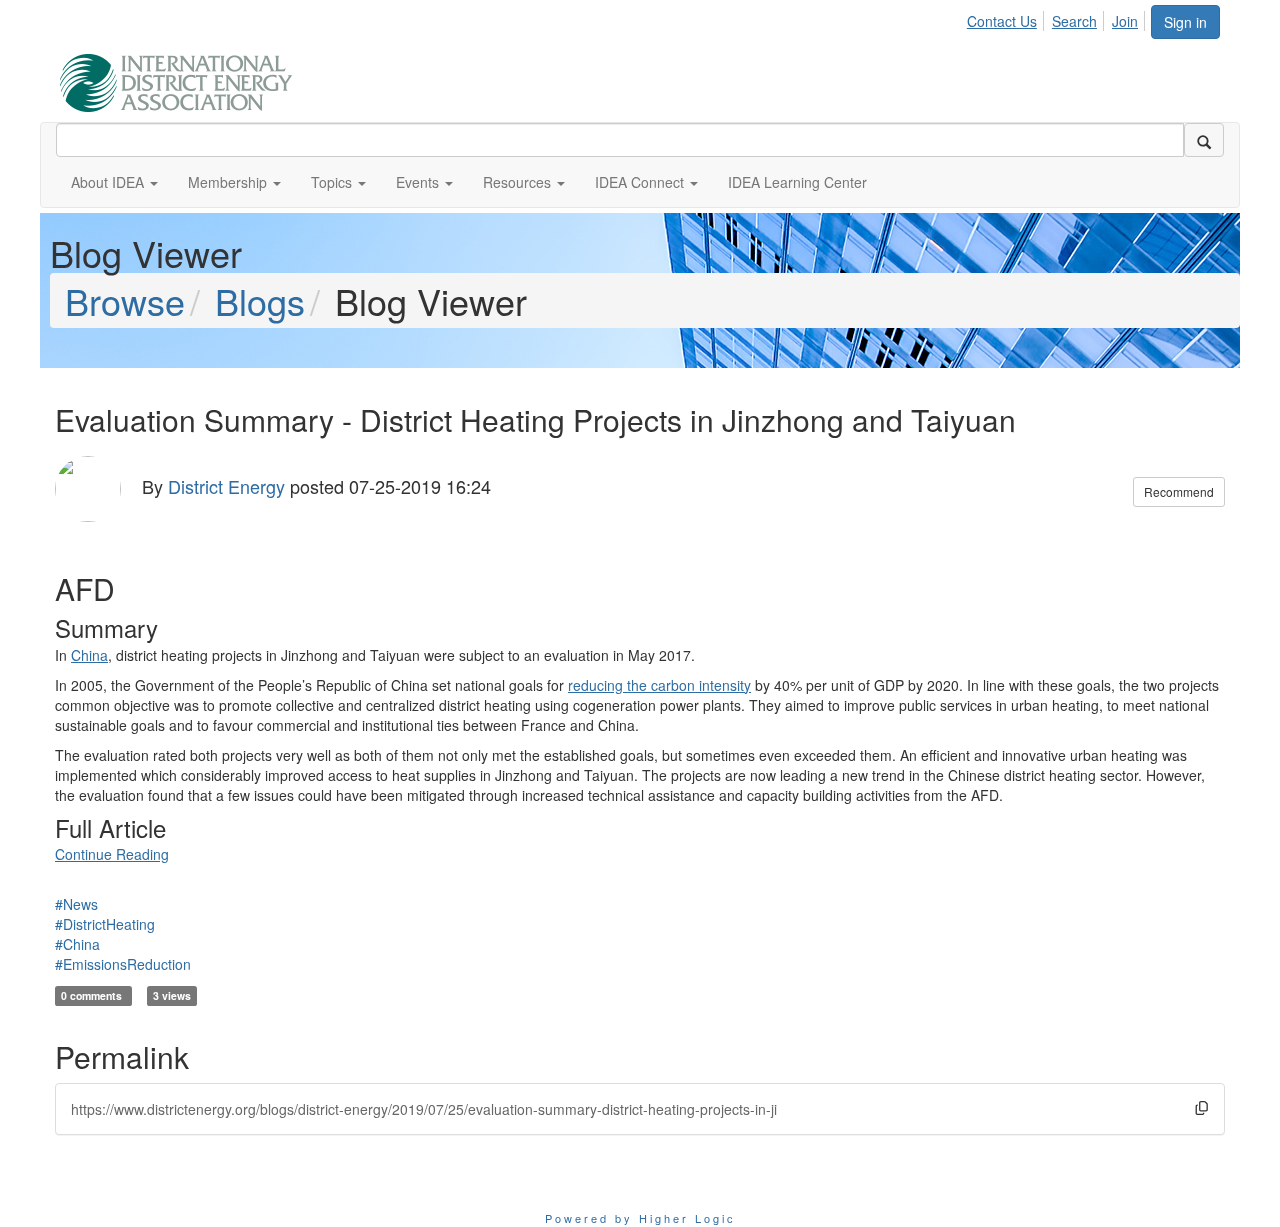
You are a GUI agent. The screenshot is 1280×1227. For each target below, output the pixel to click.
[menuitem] (1007, 18)
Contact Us (1002, 21)
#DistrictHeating (105, 924)
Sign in (1185, 22)
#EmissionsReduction (123, 964)
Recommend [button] (1179, 491)
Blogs (260, 300)
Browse (125, 300)
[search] (1204, 140)
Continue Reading (112, 854)
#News (76, 904)
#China (77, 944)
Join (1125, 21)
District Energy (226, 486)
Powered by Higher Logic (640, 1218)
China (89, 655)
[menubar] (1058, 18)
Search (1074, 21)
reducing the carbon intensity (659, 685)
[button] (114, 182)
